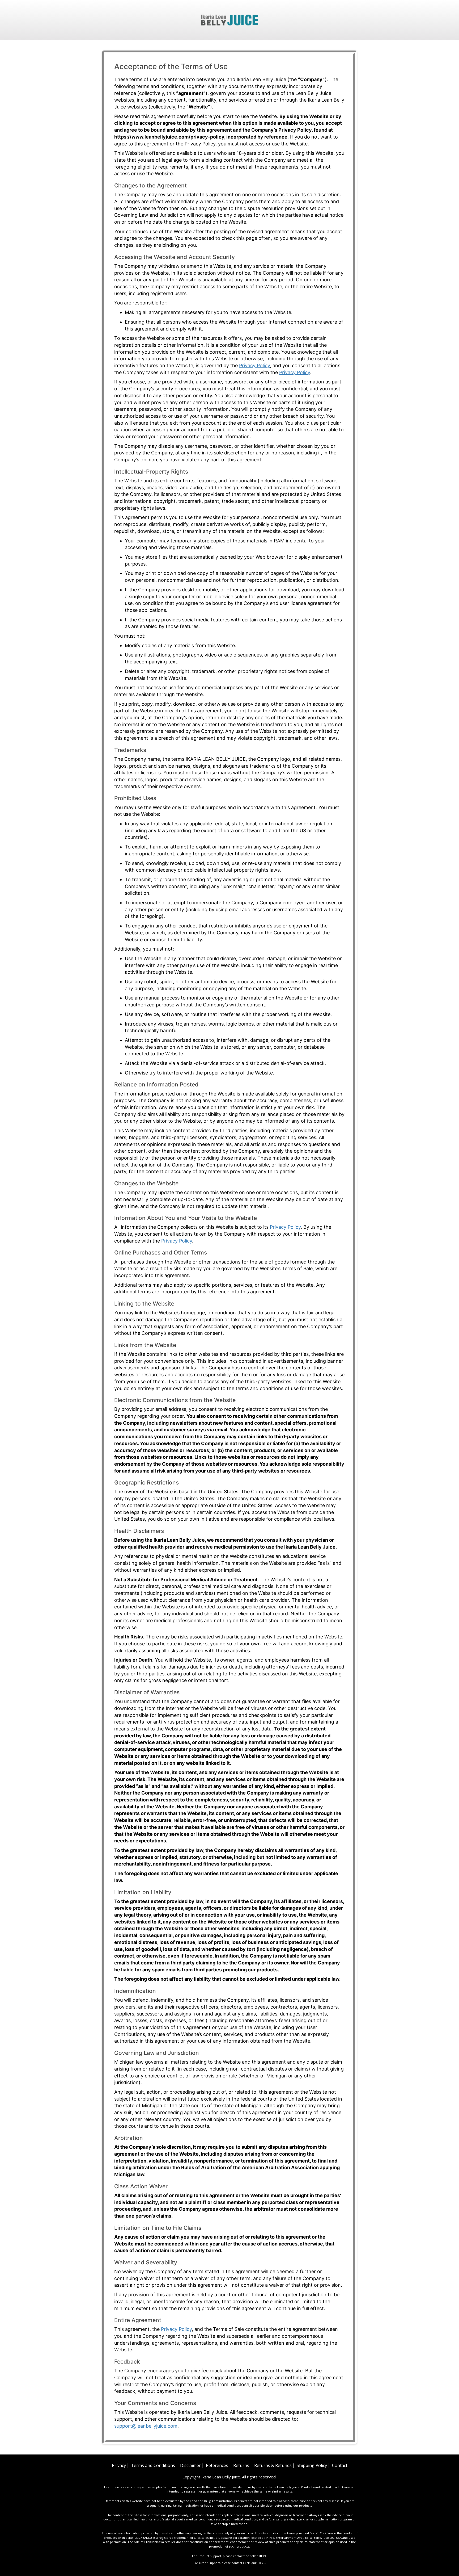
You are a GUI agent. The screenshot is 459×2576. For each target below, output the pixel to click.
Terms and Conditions (153, 2465)
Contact (340, 2465)
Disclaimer (190, 2465)
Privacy (119, 2465)
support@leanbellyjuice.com (146, 2426)
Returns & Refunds (273, 2465)
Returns (241, 2465)
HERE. (263, 2556)
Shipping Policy (312, 2465)
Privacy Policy (254, 365)
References (217, 2465)
